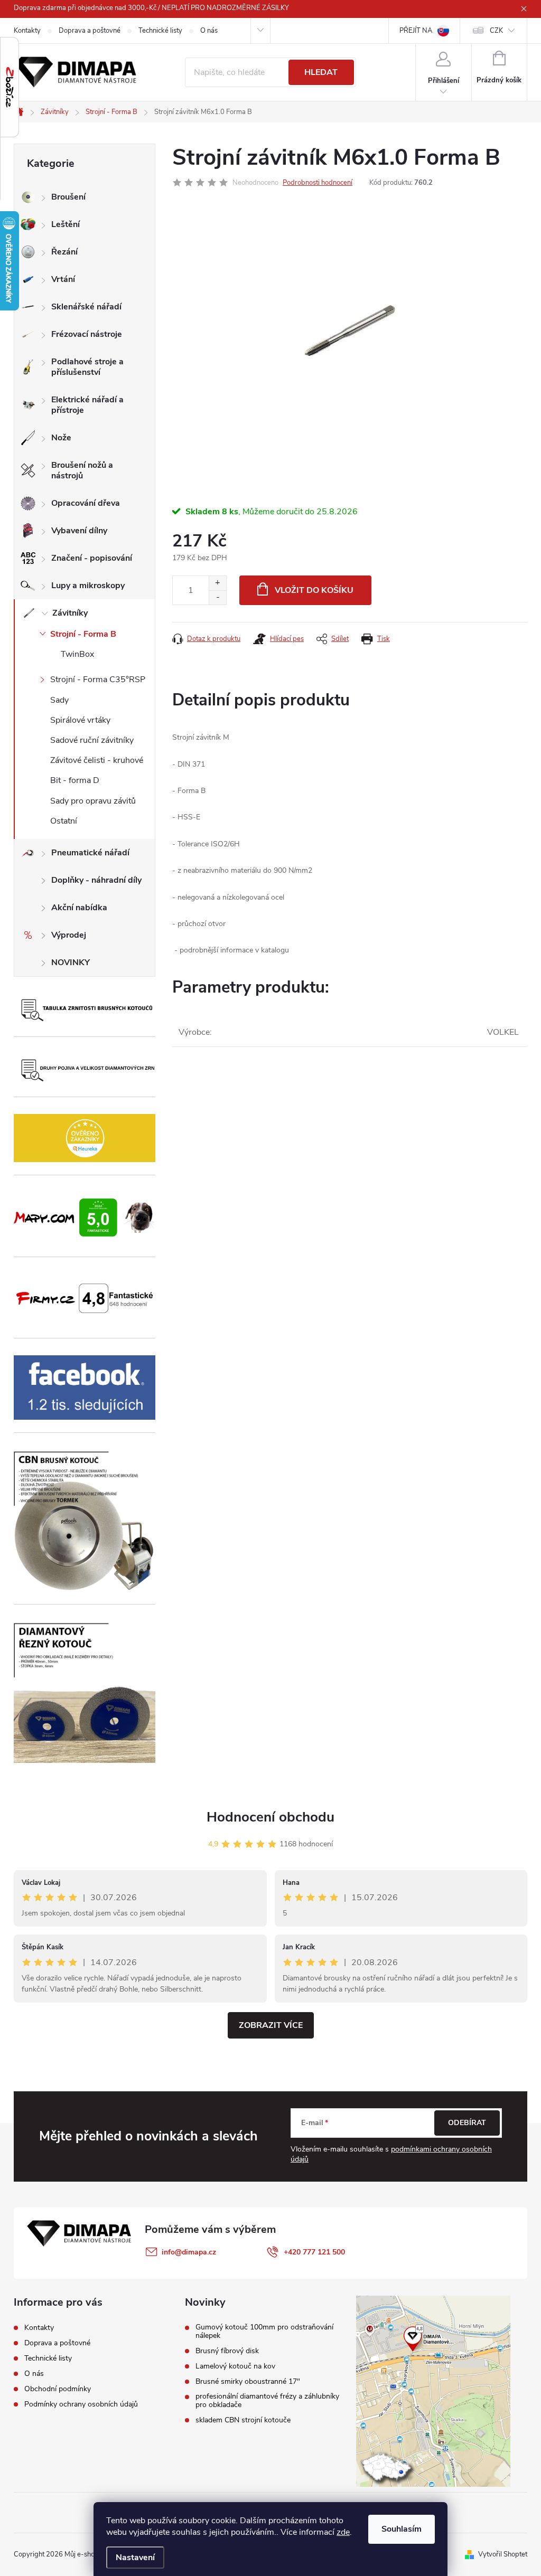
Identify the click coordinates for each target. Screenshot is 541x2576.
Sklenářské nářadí (86, 307)
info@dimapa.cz (189, 2252)
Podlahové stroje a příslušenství (87, 367)
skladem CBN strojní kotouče (243, 2420)
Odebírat (467, 2123)
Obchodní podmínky (58, 2389)
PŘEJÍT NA (416, 31)
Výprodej (69, 935)
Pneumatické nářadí (90, 853)
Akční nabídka (79, 908)
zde (343, 2532)
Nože (61, 438)
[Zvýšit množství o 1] (217, 583)
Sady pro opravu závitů (93, 801)
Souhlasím (402, 2529)
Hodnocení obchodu (270, 1817)
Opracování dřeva (86, 503)
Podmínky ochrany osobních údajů (81, 2404)
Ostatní (64, 821)
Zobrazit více (271, 2025)
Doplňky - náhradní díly (96, 880)
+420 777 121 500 (314, 2252)
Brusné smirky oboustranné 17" (248, 2382)
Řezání (64, 252)
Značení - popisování (92, 558)
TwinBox (77, 654)
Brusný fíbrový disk (227, 2351)
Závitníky (70, 613)
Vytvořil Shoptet (503, 2554)
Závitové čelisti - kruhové (97, 760)
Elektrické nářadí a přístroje (87, 405)
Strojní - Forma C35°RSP (98, 680)
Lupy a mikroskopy (88, 586)
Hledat (321, 72)
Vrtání (63, 279)
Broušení (68, 197)
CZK (496, 31)
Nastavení (135, 2558)
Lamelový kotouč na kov (235, 2366)
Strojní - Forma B (83, 634)
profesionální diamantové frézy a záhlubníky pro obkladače (267, 2401)
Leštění (66, 224)
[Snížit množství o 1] (217, 597)
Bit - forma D (75, 780)
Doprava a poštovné (90, 31)
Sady (59, 700)
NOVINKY (71, 963)
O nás (209, 31)
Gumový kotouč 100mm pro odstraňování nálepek (264, 2332)
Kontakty (27, 31)
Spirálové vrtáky (80, 720)
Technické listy (160, 31)
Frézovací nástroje (87, 334)
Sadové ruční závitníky (92, 740)
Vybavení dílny (79, 531)
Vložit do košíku (314, 590)
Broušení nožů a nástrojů (82, 470)
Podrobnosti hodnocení (318, 183)
